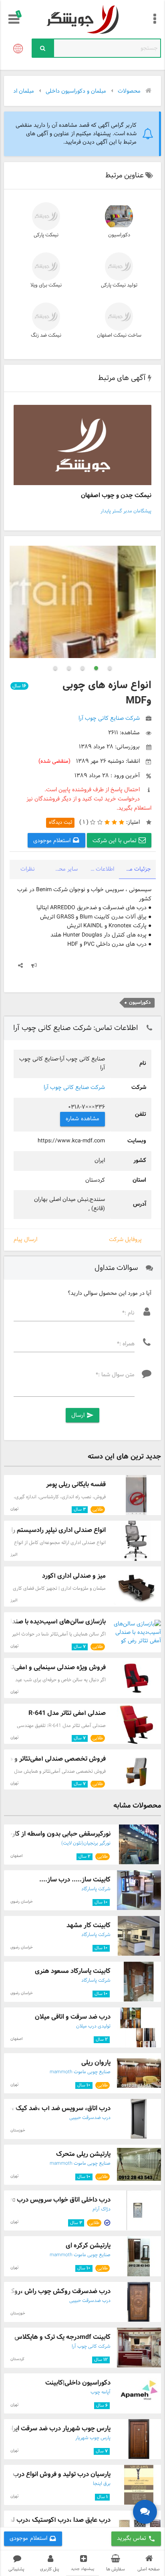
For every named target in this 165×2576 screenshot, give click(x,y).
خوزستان (18, 2130)
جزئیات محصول (135, 869)
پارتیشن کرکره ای (88, 2246)
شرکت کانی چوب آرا (91, 2346)
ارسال (82, 1415)
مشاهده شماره (82, 1119)
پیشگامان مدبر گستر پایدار (126, 511)
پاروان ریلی (96, 2063)
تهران (14, 1509)
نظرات (28, 869)
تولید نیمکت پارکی (119, 285)
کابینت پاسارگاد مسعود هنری (73, 1971)
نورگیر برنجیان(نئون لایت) (86, 1843)
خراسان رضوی (22, 1902)
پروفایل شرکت (125, 1240)
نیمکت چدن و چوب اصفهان (116, 495)
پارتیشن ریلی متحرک (83, 2154)
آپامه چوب (101, 2392)
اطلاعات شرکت (98, 869)
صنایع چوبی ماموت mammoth (80, 2072)
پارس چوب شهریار (93, 2438)
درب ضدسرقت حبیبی (90, 2118)
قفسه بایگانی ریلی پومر (76, 1484)
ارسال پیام (25, 1240)
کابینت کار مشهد (89, 1925)
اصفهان (16, 1856)
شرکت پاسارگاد (96, 1889)
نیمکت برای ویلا (46, 285)
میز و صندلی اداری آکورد (74, 1576)
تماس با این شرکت (116, 841)
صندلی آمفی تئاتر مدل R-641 (67, 1713)
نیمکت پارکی (46, 235)
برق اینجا (102, 2484)
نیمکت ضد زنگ (46, 335)
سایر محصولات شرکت (62, 869)
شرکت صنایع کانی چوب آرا (74, 1088)
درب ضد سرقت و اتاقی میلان (73, 2017)
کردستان (17, 2359)
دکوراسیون (119, 235)
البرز (14, 1555)
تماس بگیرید (136, 2538)
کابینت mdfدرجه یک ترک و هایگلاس (62, 2337)
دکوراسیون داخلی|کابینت (78, 2383)
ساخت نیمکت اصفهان (119, 335)
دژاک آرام (102, 2209)
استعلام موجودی (53, 841)
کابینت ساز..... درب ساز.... (75, 1880)
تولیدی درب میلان (93, 2026)
